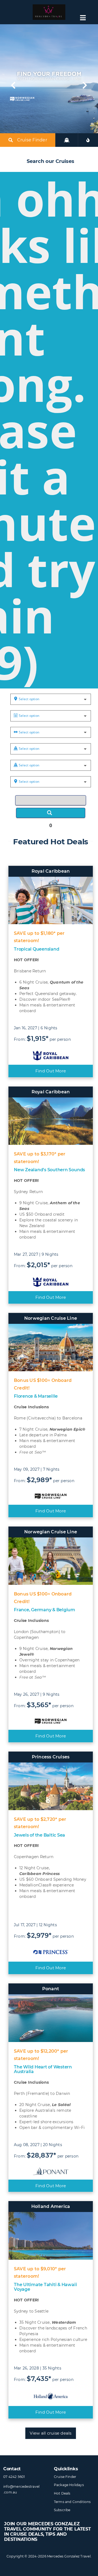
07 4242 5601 (14, 2477)
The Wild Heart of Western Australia (43, 2069)
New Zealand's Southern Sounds (49, 1170)
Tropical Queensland (36, 949)
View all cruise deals (50, 2433)
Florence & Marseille (36, 1396)
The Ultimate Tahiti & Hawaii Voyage (45, 2287)
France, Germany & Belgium (45, 1610)
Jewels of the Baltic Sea (39, 1835)
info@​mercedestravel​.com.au (22, 2489)
